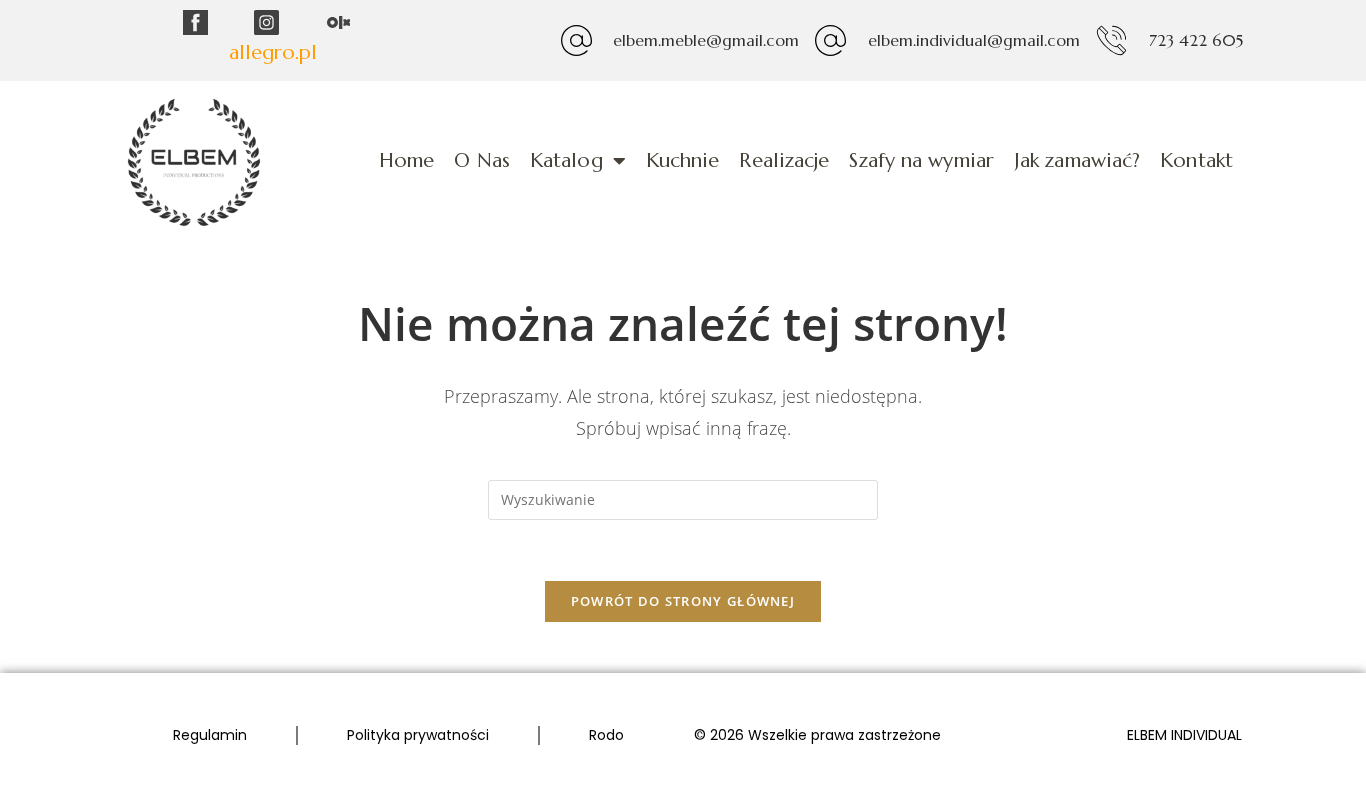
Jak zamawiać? (1077, 160)
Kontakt (1196, 160)
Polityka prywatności (418, 735)
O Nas (482, 160)
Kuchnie (683, 160)
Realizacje (784, 160)
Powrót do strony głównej (683, 601)
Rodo (606, 735)
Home (406, 160)
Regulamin (210, 735)
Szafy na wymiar (921, 160)
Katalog (566, 160)
